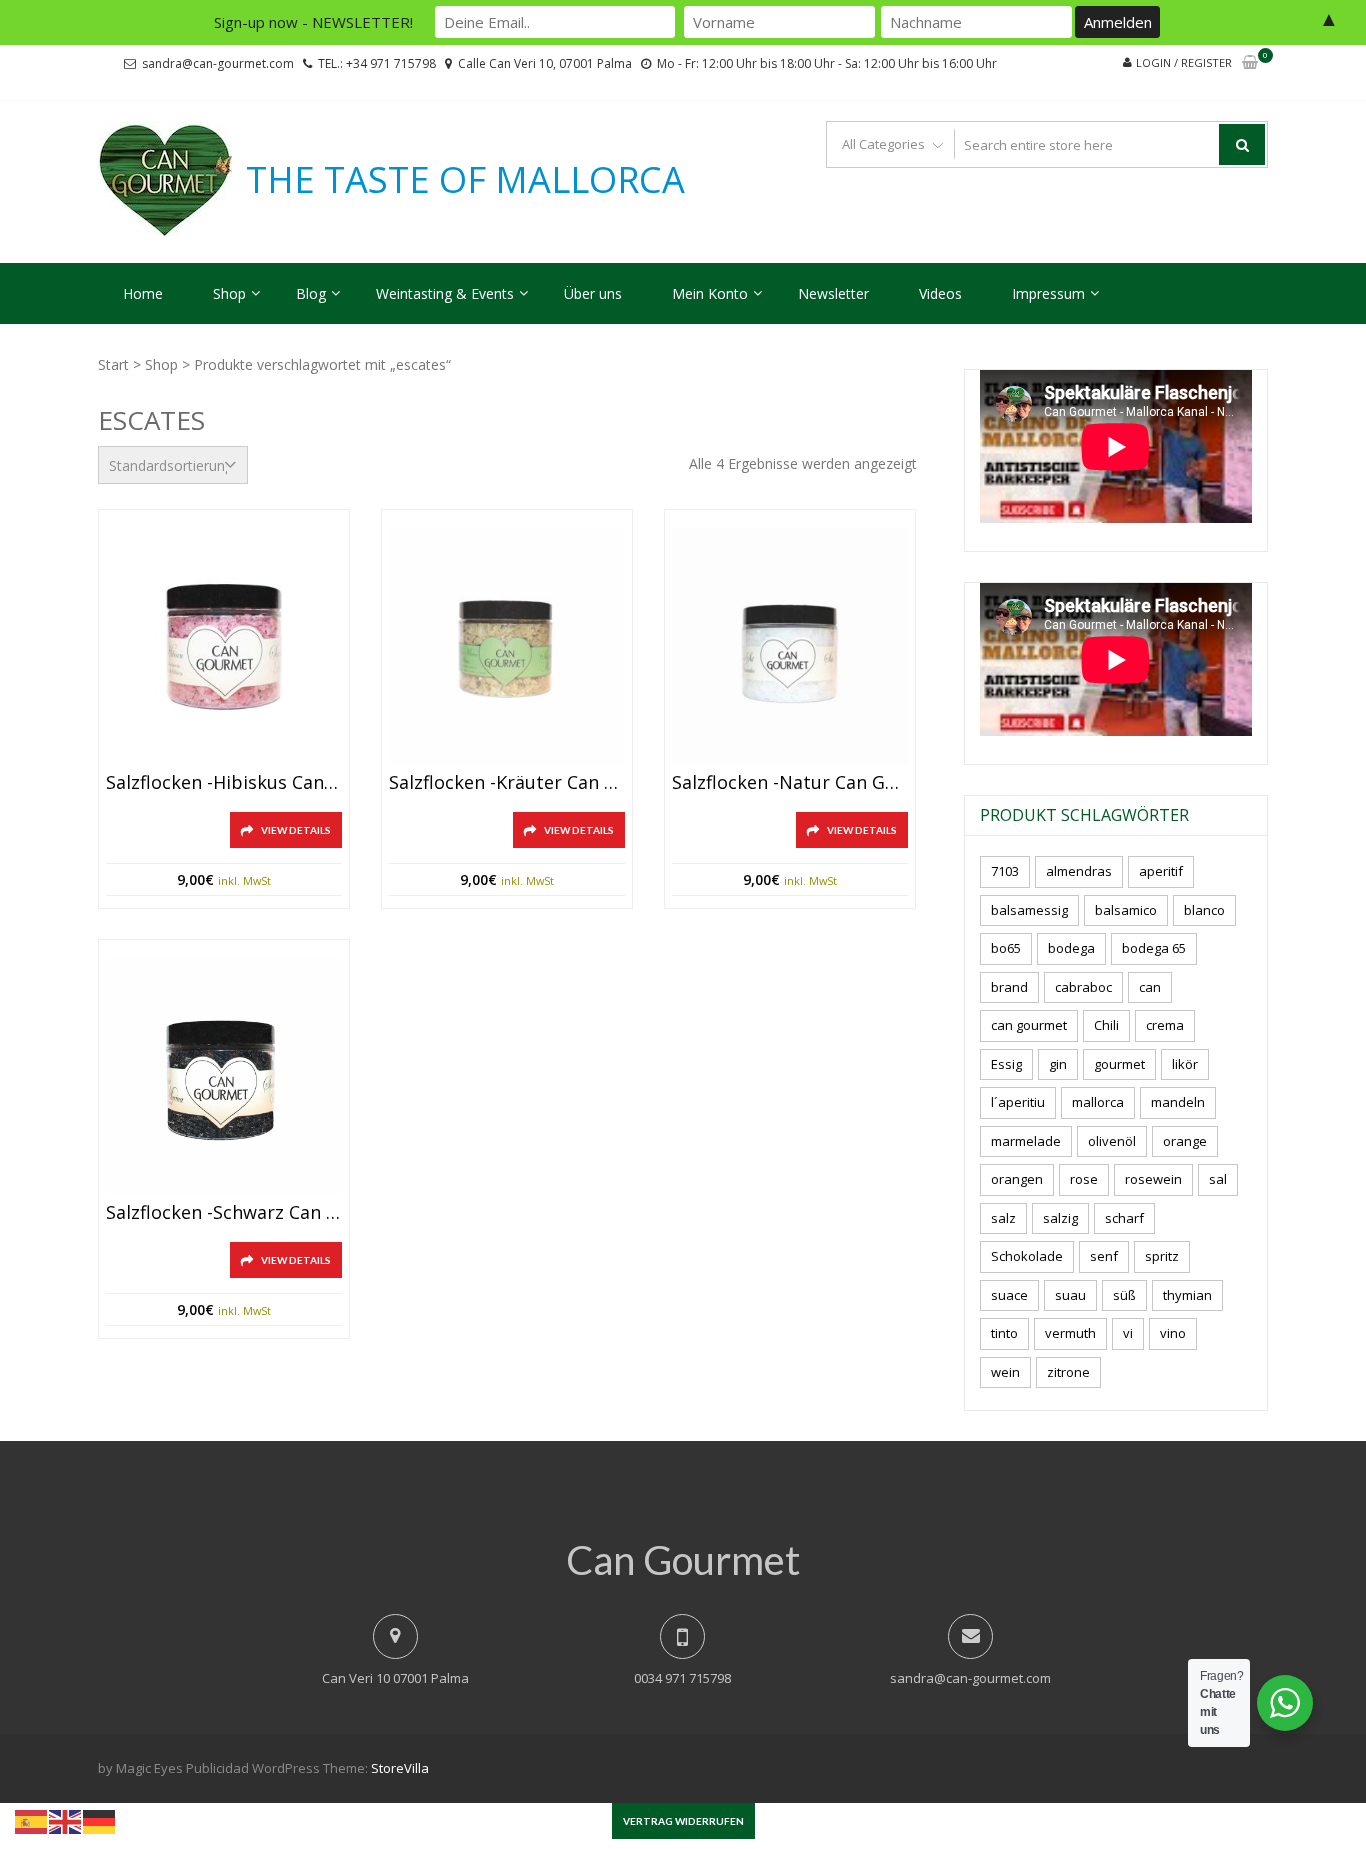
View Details (296, 830)
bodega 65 (1154, 948)
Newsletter (833, 293)
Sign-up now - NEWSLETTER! (313, 22)
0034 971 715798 (682, 1678)
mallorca (1098, 1102)
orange (1185, 1141)
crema (1165, 1025)
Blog (311, 293)
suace (1009, 1295)
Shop (229, 293)
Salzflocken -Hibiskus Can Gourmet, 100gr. (224, 783)
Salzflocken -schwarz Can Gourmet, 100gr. (224, 1213)
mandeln (1178, 1102)
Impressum (1048, 293)
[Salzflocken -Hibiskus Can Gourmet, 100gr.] (224, 646)
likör (1185, 1064)
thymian (1187, 1295)
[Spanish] (32, 1820)
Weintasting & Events (445, 293)
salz (1003, 1218)
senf (1104, 1256)
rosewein (1153, 1179)
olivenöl (1112, 1141)
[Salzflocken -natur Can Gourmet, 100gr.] (790, 646)
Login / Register (1184, 62)
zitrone (1068, 1372)
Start (113, 364)
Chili (1106, 1025)
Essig (1006, 1064)
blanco (1204, 910)
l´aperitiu (1018, 1102)
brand (1009, 987)
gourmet (1119, 1064)
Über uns (593, 293)
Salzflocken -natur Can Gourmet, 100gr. (790, 783)
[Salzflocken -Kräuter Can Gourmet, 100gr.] (507, 646)
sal (1218, 1179)
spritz (1162, 1256)
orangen (1017, 1179)
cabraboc (1083, 987)
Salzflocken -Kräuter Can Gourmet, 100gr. (507, 783)
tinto (1004, 1333)
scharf (1124, 1218)
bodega (1071, 948)
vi (1128, 1333)
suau (1070, 1295)
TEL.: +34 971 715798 (377, 63)
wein (1005, 1372)
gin (1058, 1064)
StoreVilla (400, 1768)
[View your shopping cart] (1250, 63)
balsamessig (1029, 910)
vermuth (1070, 1333)
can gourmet (1029, 1025)
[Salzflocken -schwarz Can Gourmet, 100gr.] (224, 1076)
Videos (940, 293)
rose (1084, 1179)
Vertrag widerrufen (683, 1821)
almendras (1079, 871)
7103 (1005, 871)
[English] (66, 1820)
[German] (100, 1820)
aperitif (1161, 871)
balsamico (1126, 910)
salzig (1060, 1218)
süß (1124, 1295)
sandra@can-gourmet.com (218, 63)
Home (143, 293)
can (1150, 987)
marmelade (1026, 1141)
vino (1173, 1333)
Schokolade (1027, 1256)
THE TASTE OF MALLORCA (465, 180)
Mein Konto (710, 293)
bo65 (1006, 948)
